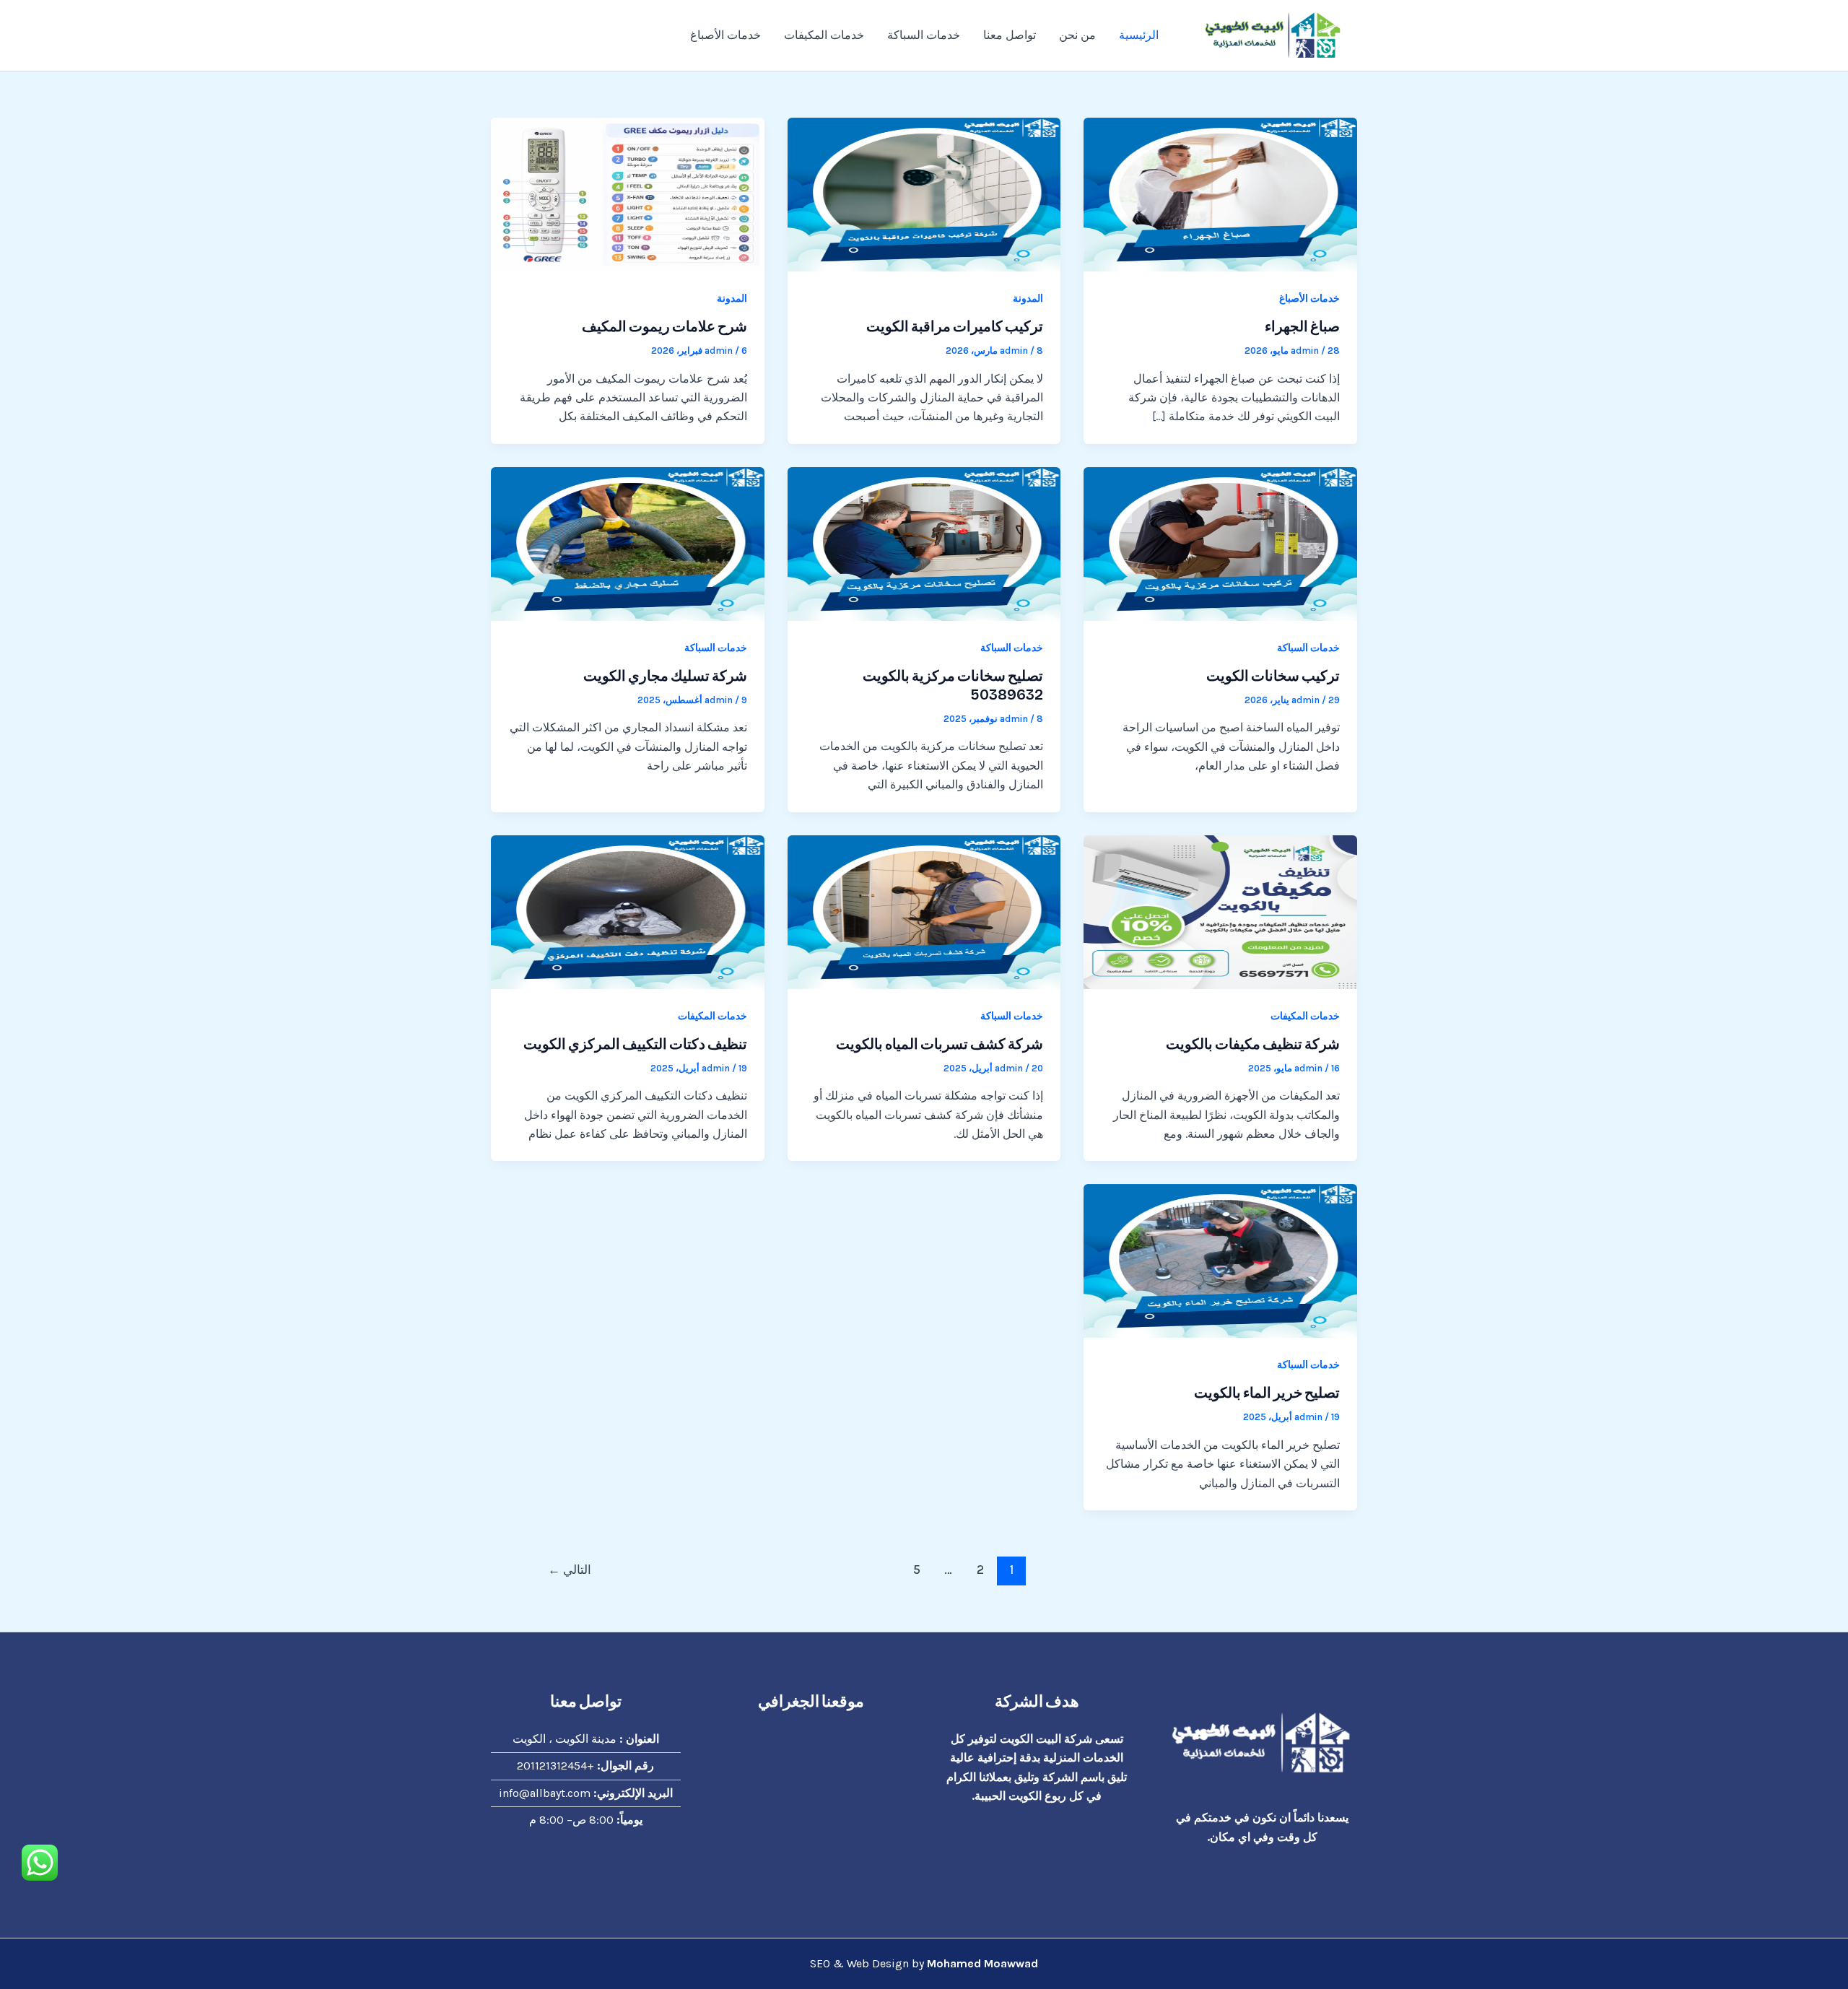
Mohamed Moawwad (982, 1963)
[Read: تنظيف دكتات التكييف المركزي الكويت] (628, 911)
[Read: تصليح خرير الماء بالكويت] (1220, 1260)
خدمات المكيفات (824, 35)
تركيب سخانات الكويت (1273, 676)
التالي (570, 1570)
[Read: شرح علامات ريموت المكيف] (628, 193)
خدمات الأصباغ (725, 35)
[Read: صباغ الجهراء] (1220, 193)
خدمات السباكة (924, 35)
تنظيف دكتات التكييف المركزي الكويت (635, 1044)
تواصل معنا (1010, 35)
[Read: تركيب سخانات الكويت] (1220, 543)
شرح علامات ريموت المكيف (664, 326)
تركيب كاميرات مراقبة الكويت (955, 326)
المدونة (1028, 299)
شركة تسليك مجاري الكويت (665, 676)
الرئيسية (1139, 35)
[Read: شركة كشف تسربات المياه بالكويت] (924, 911)
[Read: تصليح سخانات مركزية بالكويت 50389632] (924, 543)
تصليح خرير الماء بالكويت (1267, 1393)
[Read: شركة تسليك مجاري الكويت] (628, 543)
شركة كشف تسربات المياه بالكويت (940, 1044)
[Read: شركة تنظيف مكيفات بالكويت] (1220, 911)
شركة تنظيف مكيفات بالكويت (1253, 1044)
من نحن (1077, 35)
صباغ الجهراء (1302, 326)
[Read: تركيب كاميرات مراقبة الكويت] (924, 193)
